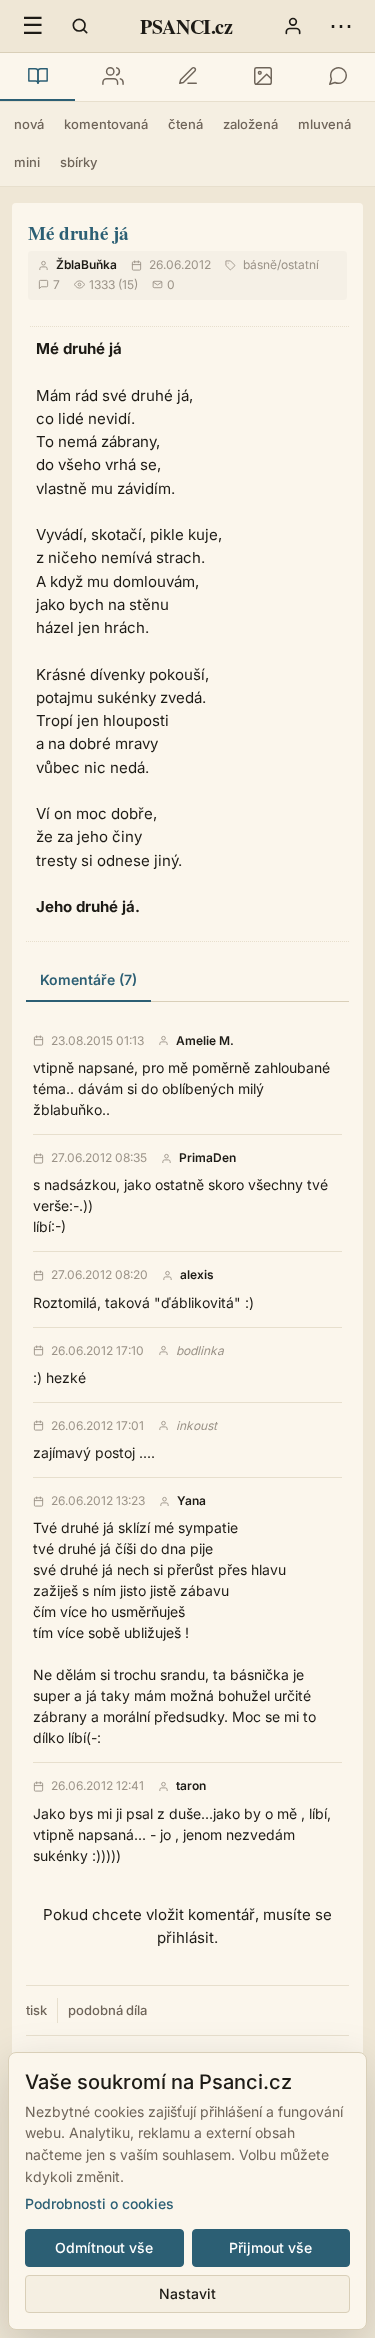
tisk (36, 2010)
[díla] (37, 77)
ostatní (300, 264)
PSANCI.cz (186, 26)
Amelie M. (205, 1041)
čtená (185, 124)
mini (27, 162)
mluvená (324, 124)
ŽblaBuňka (86, 264)
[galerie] (262, 77)
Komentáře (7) (88, 979)
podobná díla (107, 2010)
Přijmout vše (270, 2247)
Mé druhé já (78, 232)
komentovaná (106, 124)
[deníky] (187, 77)
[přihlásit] (293, 26)
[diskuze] (337, 77)
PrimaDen (207, 1158)
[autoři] (112, 77)
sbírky (78, 162)
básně (260, 264)
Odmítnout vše (104, 2247)
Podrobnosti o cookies (99, 2203)
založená (250, 124)
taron (191, 1786)
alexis (197, 1275)
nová (29, 124)
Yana (191, 1501)
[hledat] (80, 26)
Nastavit (187, 2293)
